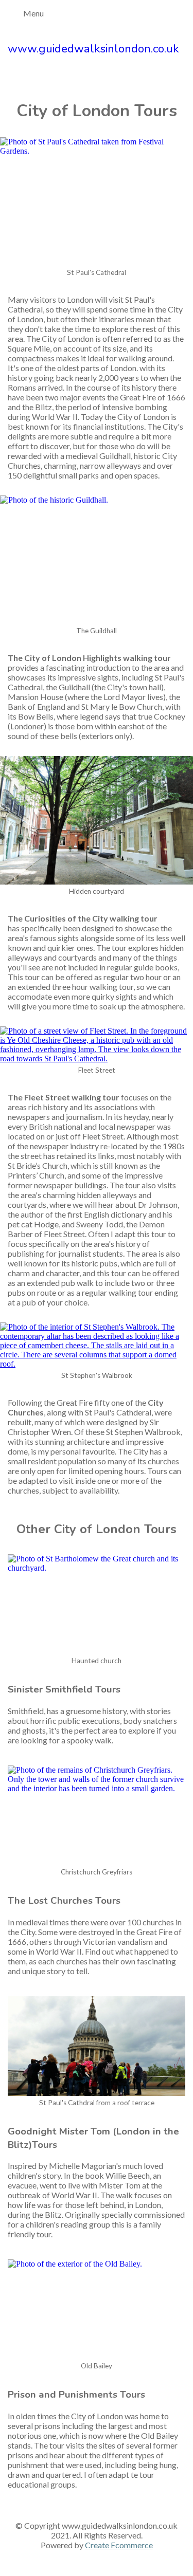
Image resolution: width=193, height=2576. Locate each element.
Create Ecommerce (119, 2545)
